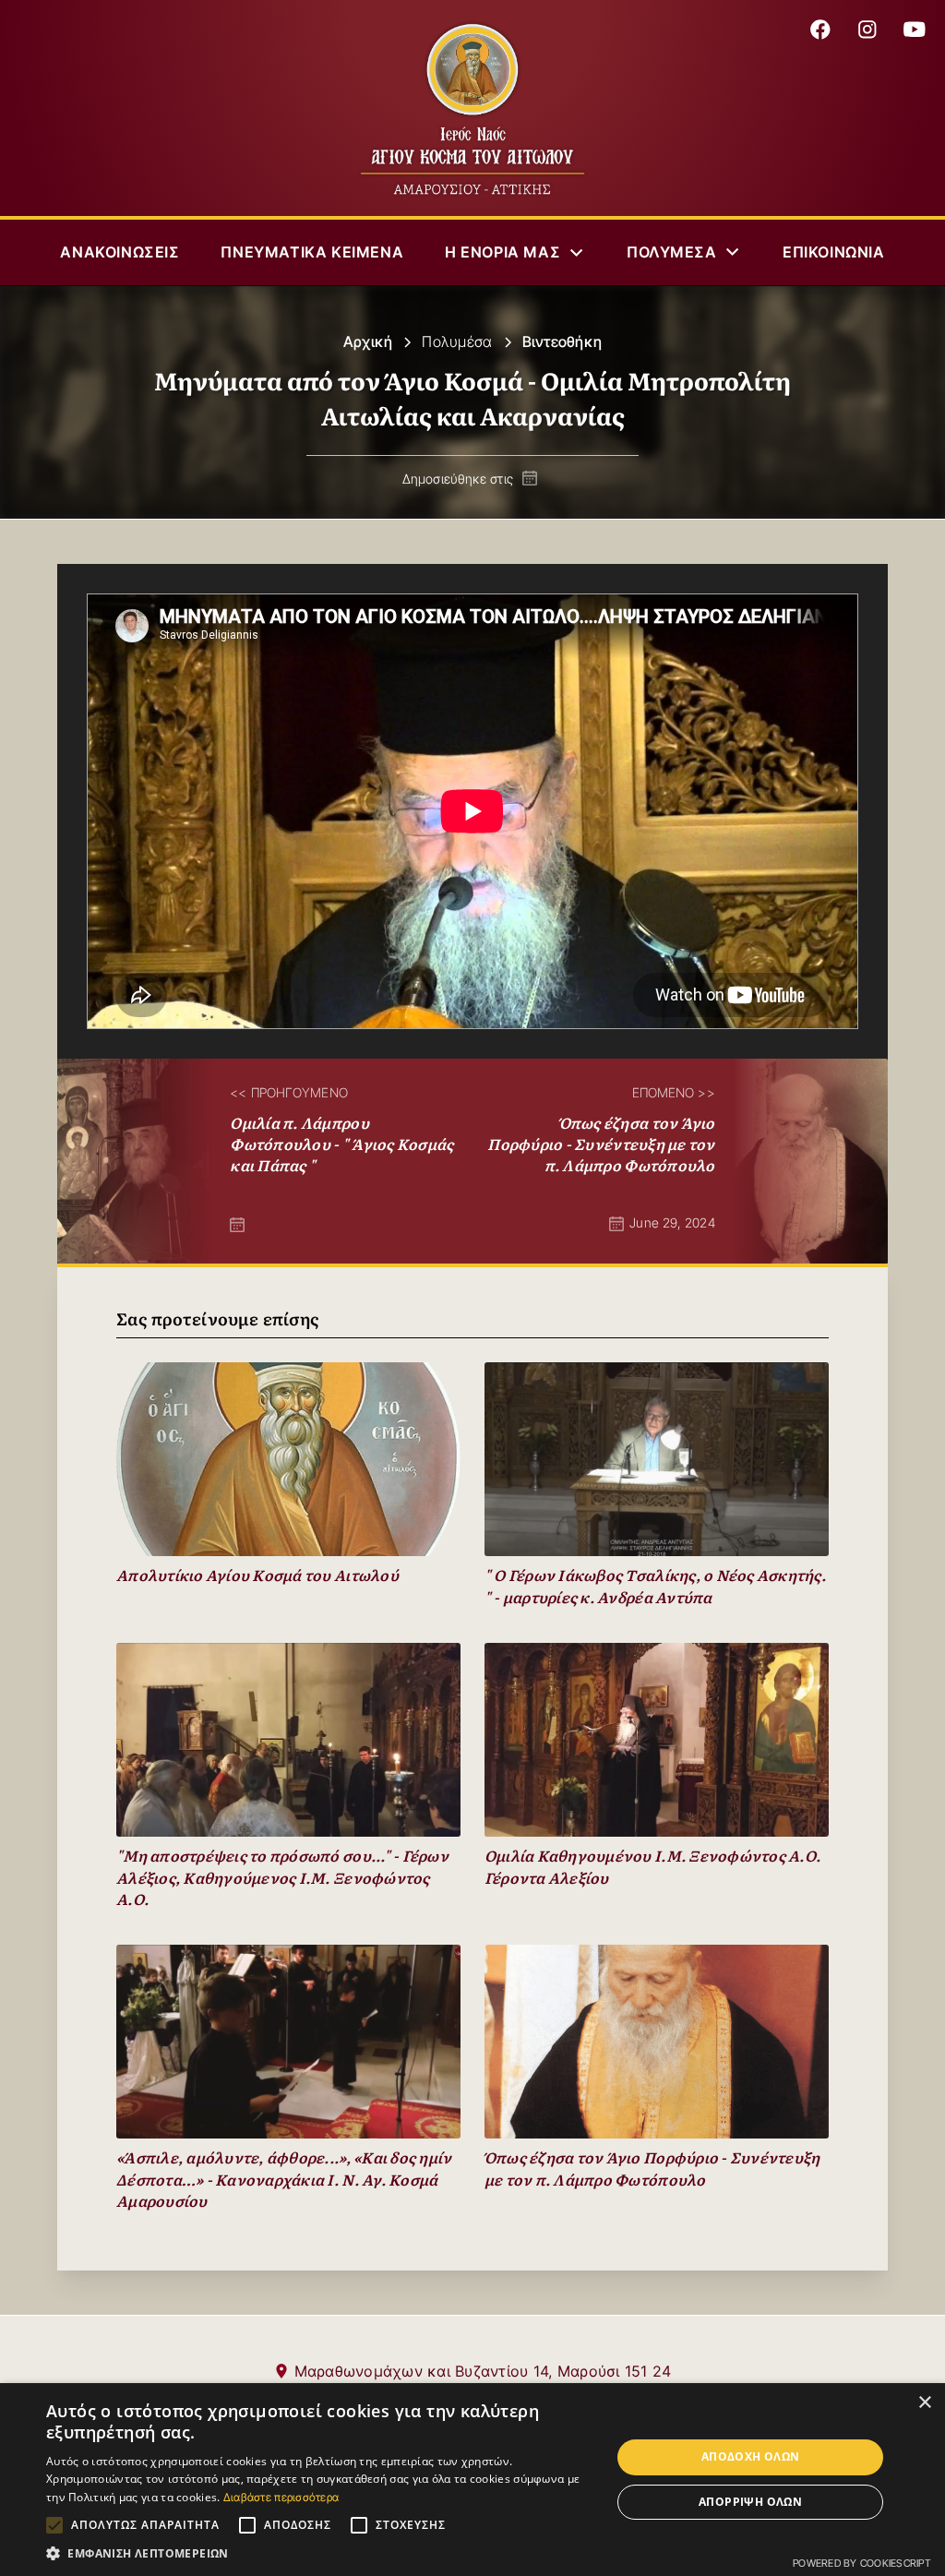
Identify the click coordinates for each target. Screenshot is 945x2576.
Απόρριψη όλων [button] (750, 2502)
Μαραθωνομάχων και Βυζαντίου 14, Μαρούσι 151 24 (483, 2371)
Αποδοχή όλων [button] (751, 2456)
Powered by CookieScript (862, 2563)
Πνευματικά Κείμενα (312, 252)
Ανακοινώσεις (120, 252)
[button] (515, 252)
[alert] (472, 2480)
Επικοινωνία (834, 252)
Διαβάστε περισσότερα (281, 2497)
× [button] (924, 2403)
